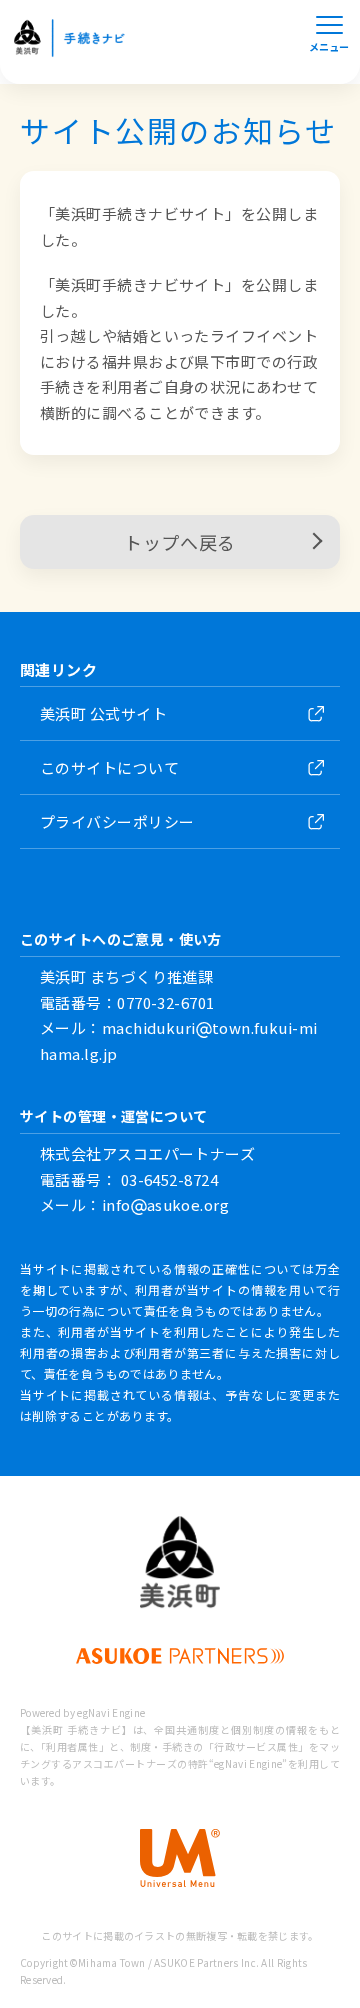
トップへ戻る (179, 542)
